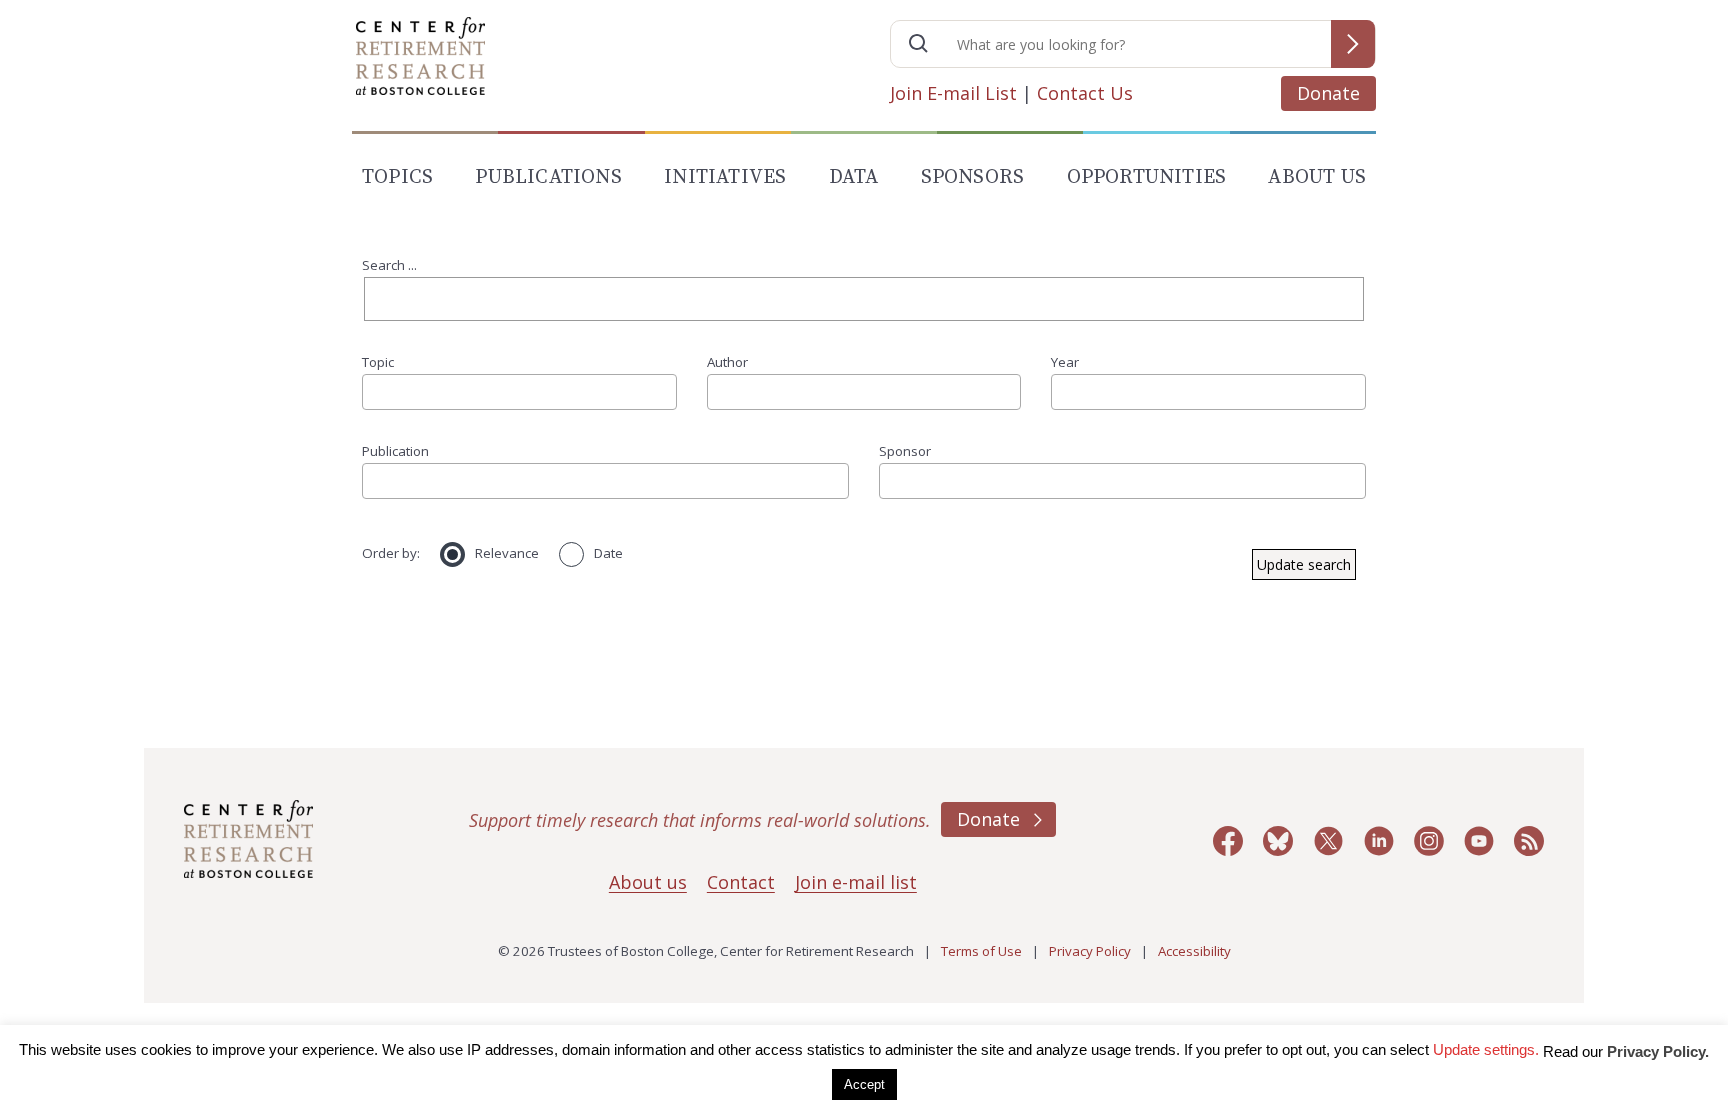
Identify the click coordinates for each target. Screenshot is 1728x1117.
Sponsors (973, 177)
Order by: (391, 553)
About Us (1317, 177)
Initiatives (725, 177)
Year (1065, 362)
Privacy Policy (1090, 951)
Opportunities (1147, 177)
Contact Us (1085, 93)
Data (854, 177)
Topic (378, 362)
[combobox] (519, 392)
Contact (741, 882)
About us (648, 882)
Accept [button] (864, 1084)
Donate (1328, 93)
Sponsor (905, 451)
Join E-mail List (953, 93)
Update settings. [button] (1486, 1049)
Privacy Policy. (1658, 1051)
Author (727, 362)
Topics (397, 177)
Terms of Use (981, 951)
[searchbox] (375, 391)
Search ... (389, 265)
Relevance (507, 553)
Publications (548, 177)
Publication (395, 451)
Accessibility (1194, 951)
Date (608, 553)
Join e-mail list (856, 882)
